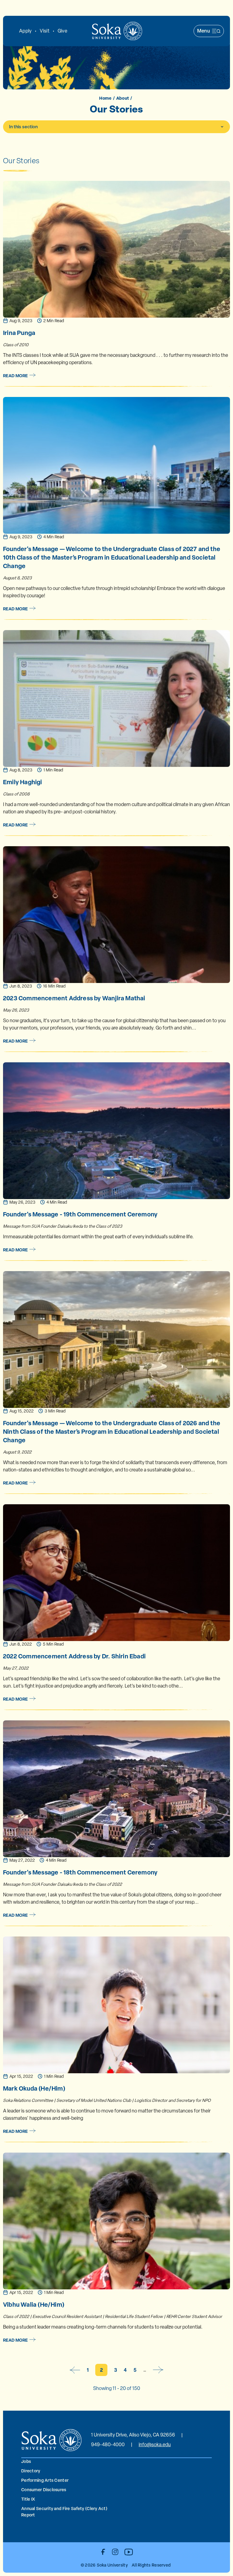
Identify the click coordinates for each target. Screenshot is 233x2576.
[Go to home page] (117, 31)
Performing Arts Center (45, 2480)
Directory (31, 2471)
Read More (15, 376)
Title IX (28, 2499)
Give (62, 31)
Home (105, 98)
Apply (25, 31)
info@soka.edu (155, 2445)
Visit (44, 31)
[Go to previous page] (75, 2370)
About (123, 98)
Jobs (26, 2461)
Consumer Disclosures (44, 2490)
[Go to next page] (158, 2370)
